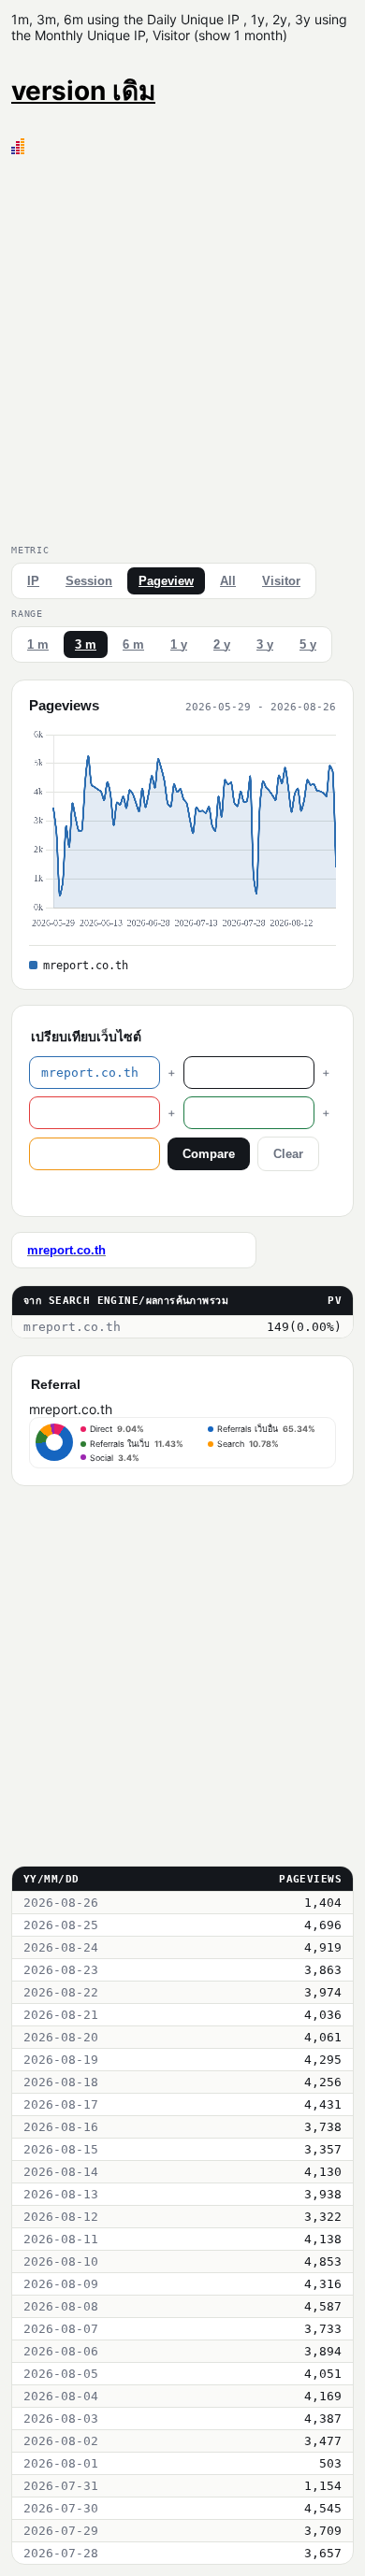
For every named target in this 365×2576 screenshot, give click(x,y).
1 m (38, 644)
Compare (209, 1154)
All (228, 581)
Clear (288, 1154)
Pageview (166, 581)
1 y (179, 644)
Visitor (281, 581)
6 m (133, 644)
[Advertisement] (182, 346)
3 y (265, 644)
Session (89, 581)
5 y (308, 644)
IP (33, 581)
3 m (86, 644)
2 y (222, 644)
